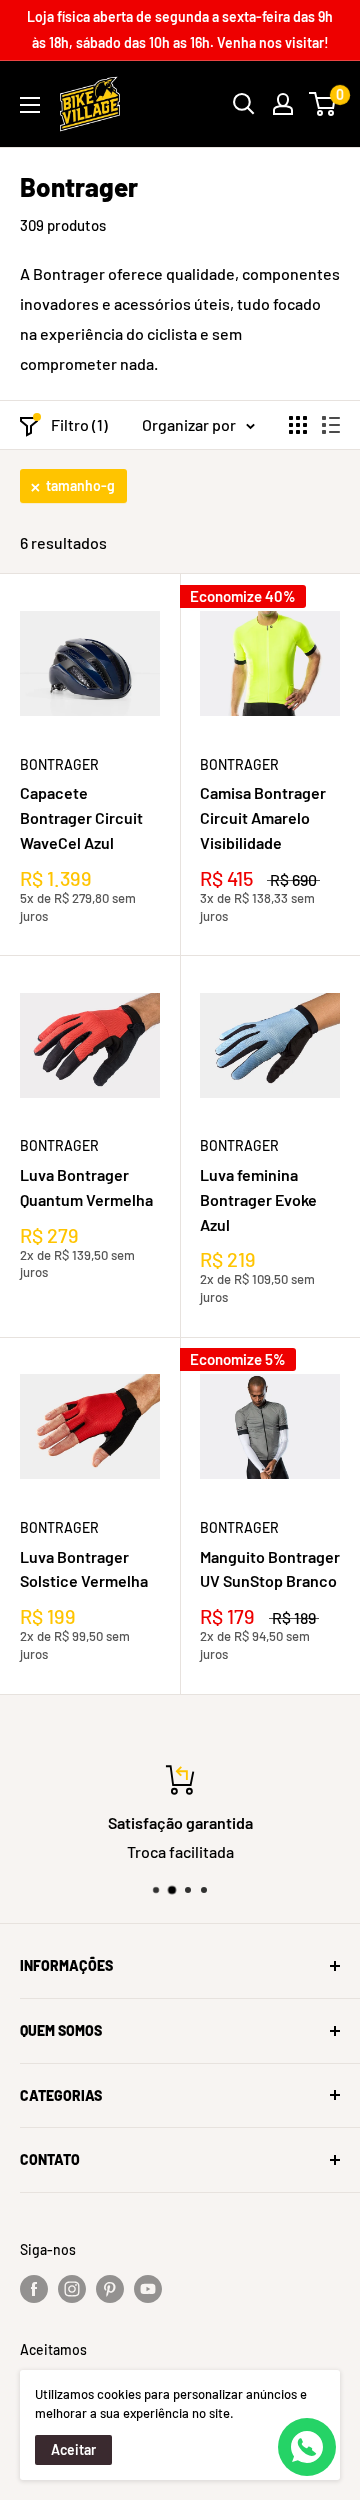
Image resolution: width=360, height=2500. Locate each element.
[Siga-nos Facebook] (34, 2289)
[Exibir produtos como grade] (298, 425)
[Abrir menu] (30, 105)
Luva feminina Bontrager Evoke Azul (258, 1199)
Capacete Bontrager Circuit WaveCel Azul (81, 817)
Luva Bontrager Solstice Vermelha (84, 1569)
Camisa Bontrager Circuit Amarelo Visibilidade (263, 817)
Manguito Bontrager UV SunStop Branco (270, 1569)
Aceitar (73, 2449)
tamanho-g (80, 485)
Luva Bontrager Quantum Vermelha (86, 1187)
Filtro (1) (79, 424)
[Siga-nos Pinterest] (110, 2289)
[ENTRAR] (283, 104)
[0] (323, 104)
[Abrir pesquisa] (244, 104)
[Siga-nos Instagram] (72, 2289)
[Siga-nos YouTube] (148, 2289)
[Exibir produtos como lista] (331, 425)
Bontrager (59, 764)
